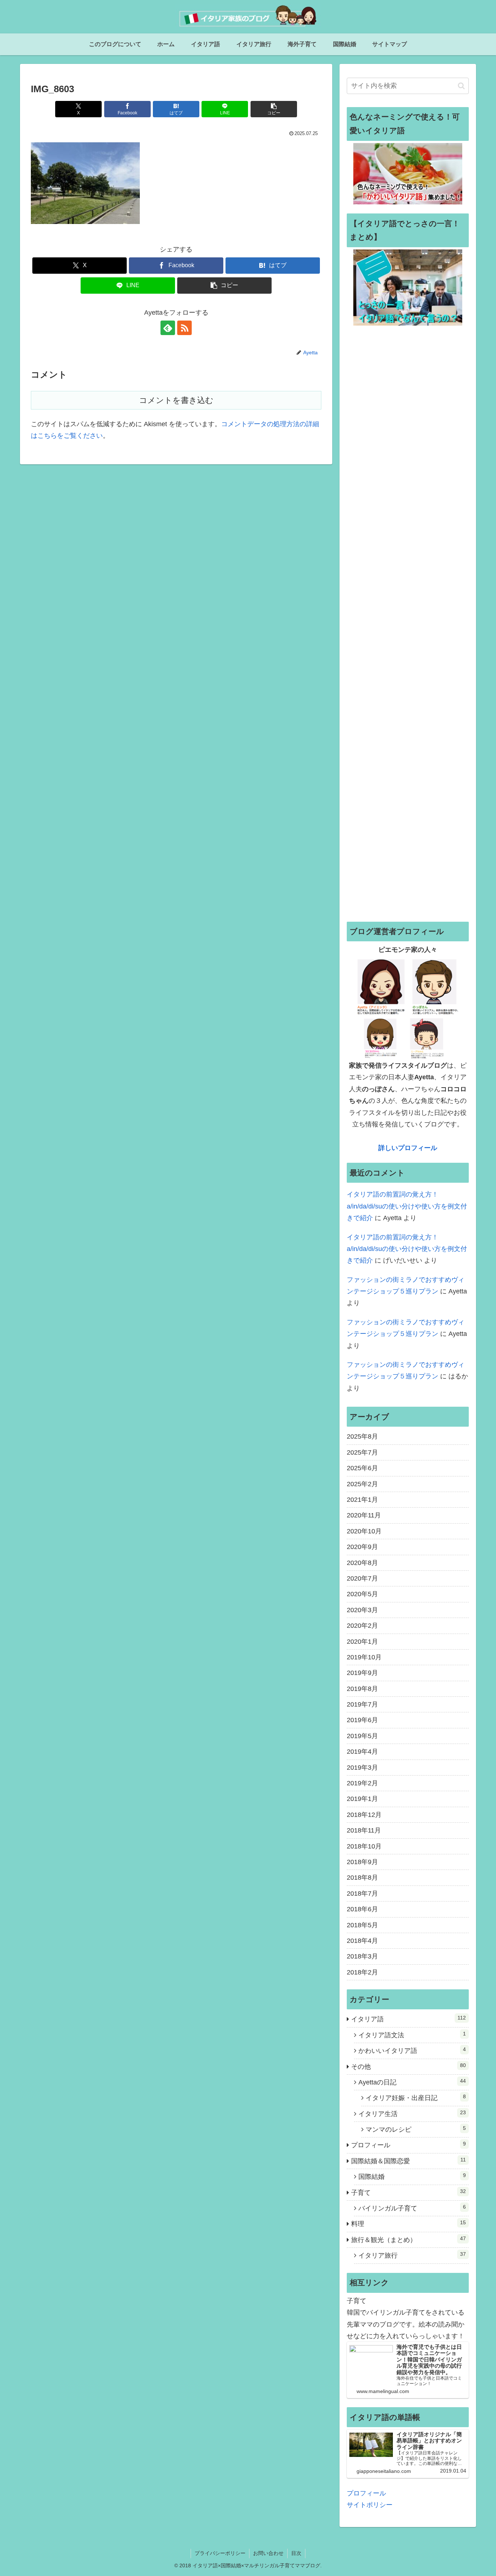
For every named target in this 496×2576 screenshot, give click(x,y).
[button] (274, 109)
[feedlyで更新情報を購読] (168, 328)
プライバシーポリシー (220, 2553)
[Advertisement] (408, 623)
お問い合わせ (268, 2553)
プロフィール (366, 2493)
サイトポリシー (370, 2505)
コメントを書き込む (176, 400)
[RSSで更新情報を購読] (184, 328)
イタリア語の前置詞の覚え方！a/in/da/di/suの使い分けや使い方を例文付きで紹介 (407, 1206)
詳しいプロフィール (408, 1148)
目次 (296, 2553)
